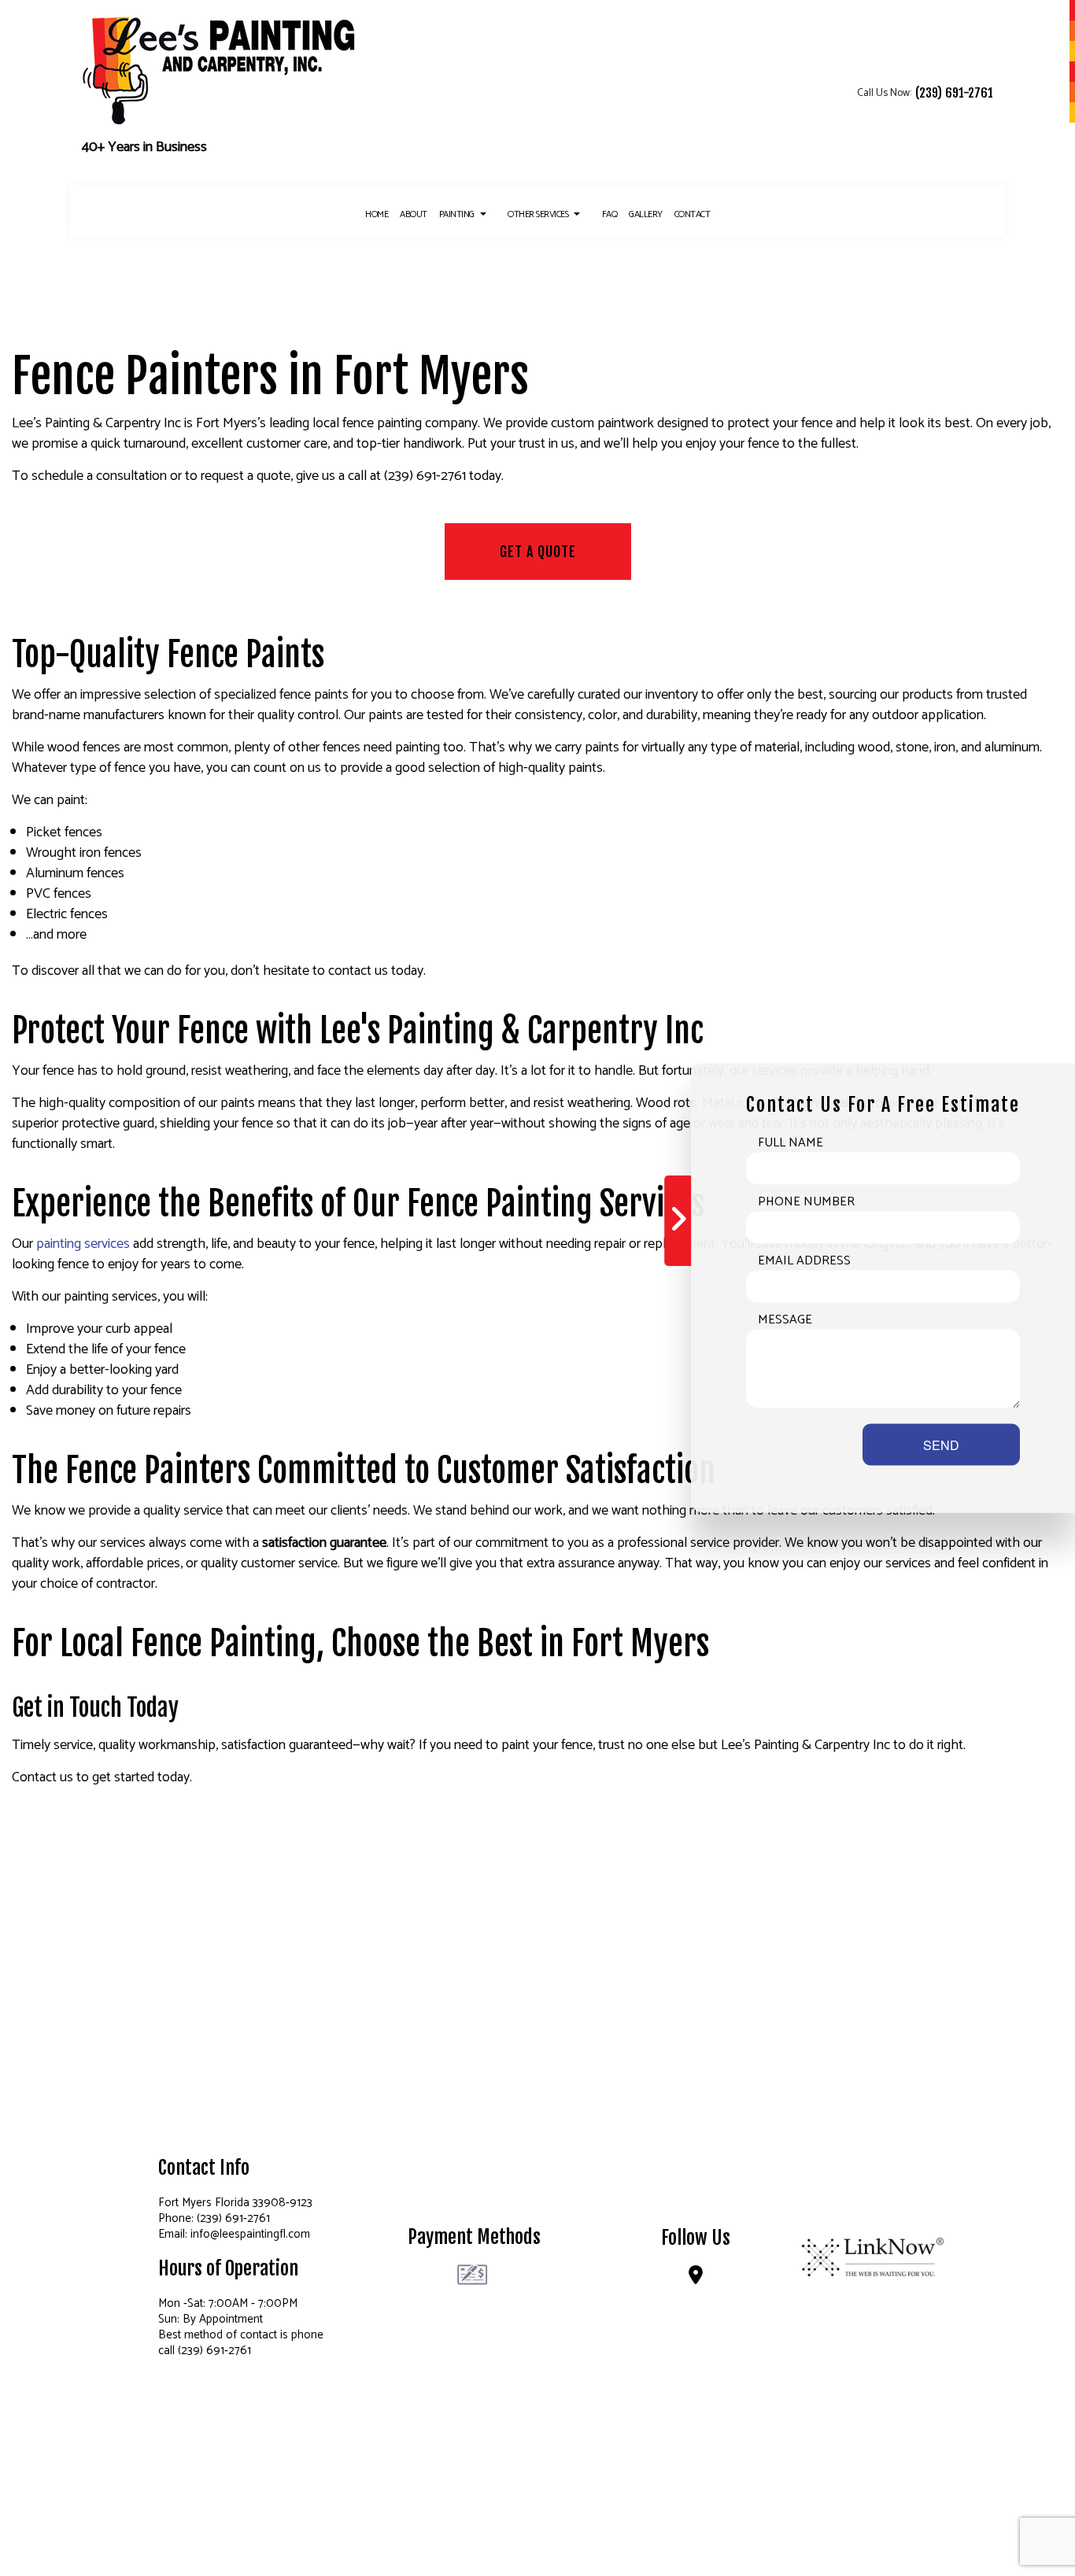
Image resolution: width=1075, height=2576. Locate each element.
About (414, 214)
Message (785, 1320)
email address (804, 1261)
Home (377, 214)
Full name (791, 1143)
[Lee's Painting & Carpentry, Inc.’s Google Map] (695, 2278)
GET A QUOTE (538, 552)
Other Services (538, 214)
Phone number (806, 1202)
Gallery (646, 214)
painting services (83, 1244)
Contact (693, 214)
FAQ (610, 214)
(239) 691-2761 (954, 92)
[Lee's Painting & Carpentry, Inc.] (220, 68)
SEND (941, 1445)
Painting (457, 214)
